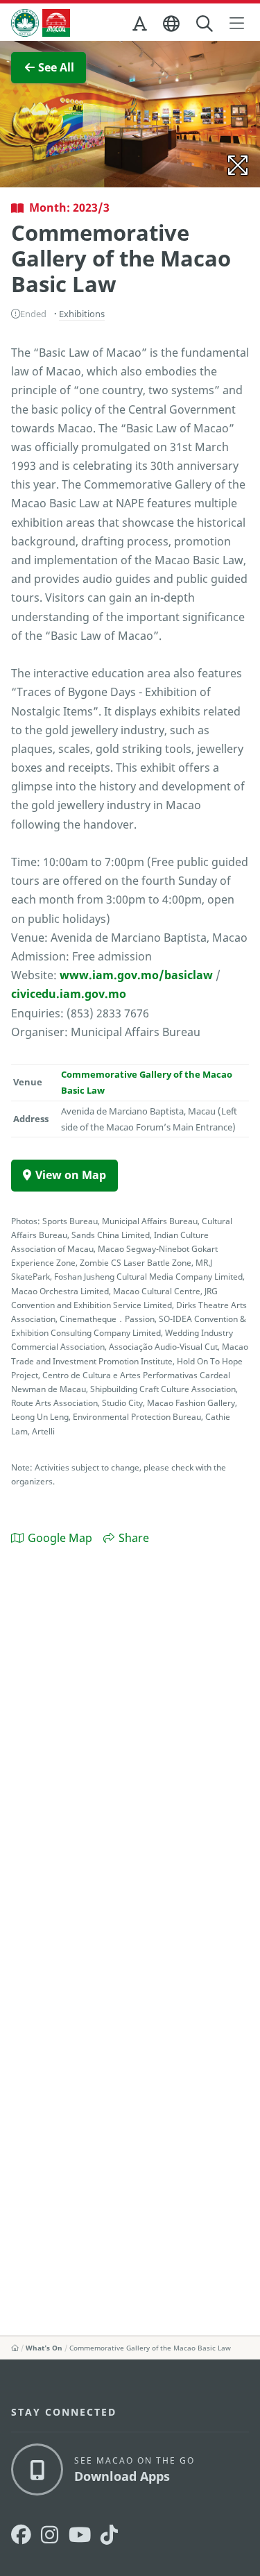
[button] (141, 26)
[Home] (15, 2348)
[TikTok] (109, 2535)
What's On (44, 2348)
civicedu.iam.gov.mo (69, 994)
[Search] (206, 24)
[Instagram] (50, 2535)
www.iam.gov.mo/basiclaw (136, 975)
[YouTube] (80, 2535)
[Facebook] (21, 2535)
